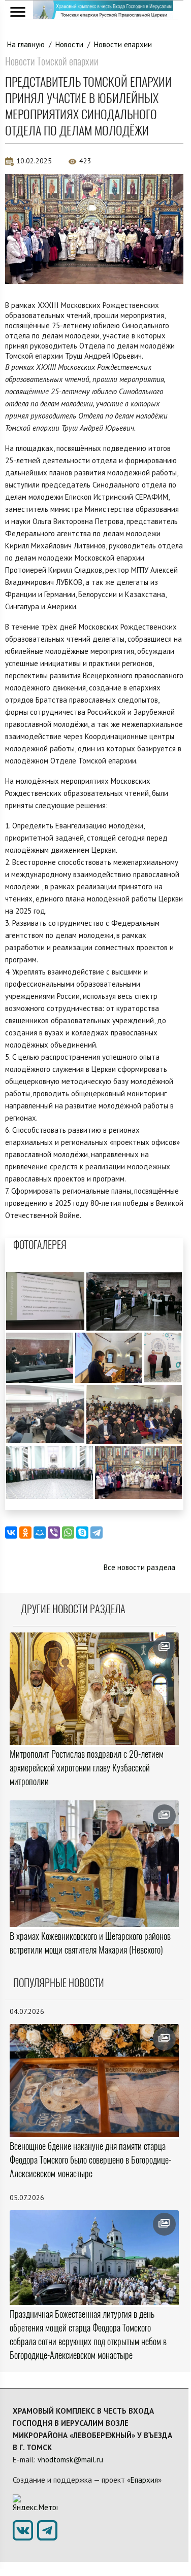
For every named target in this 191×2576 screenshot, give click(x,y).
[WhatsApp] (68, 1533)
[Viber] (54, 1533)
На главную (26, 44)
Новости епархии (123, 44)
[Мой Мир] (40, 1533)
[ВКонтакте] (11, 1533)
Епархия (144, 2480)
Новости (69, 44)
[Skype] (82, 1533)
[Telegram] (97, 1533)
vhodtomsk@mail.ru (70, 2460)
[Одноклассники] (25, 1533)
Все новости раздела (139, 1567)
